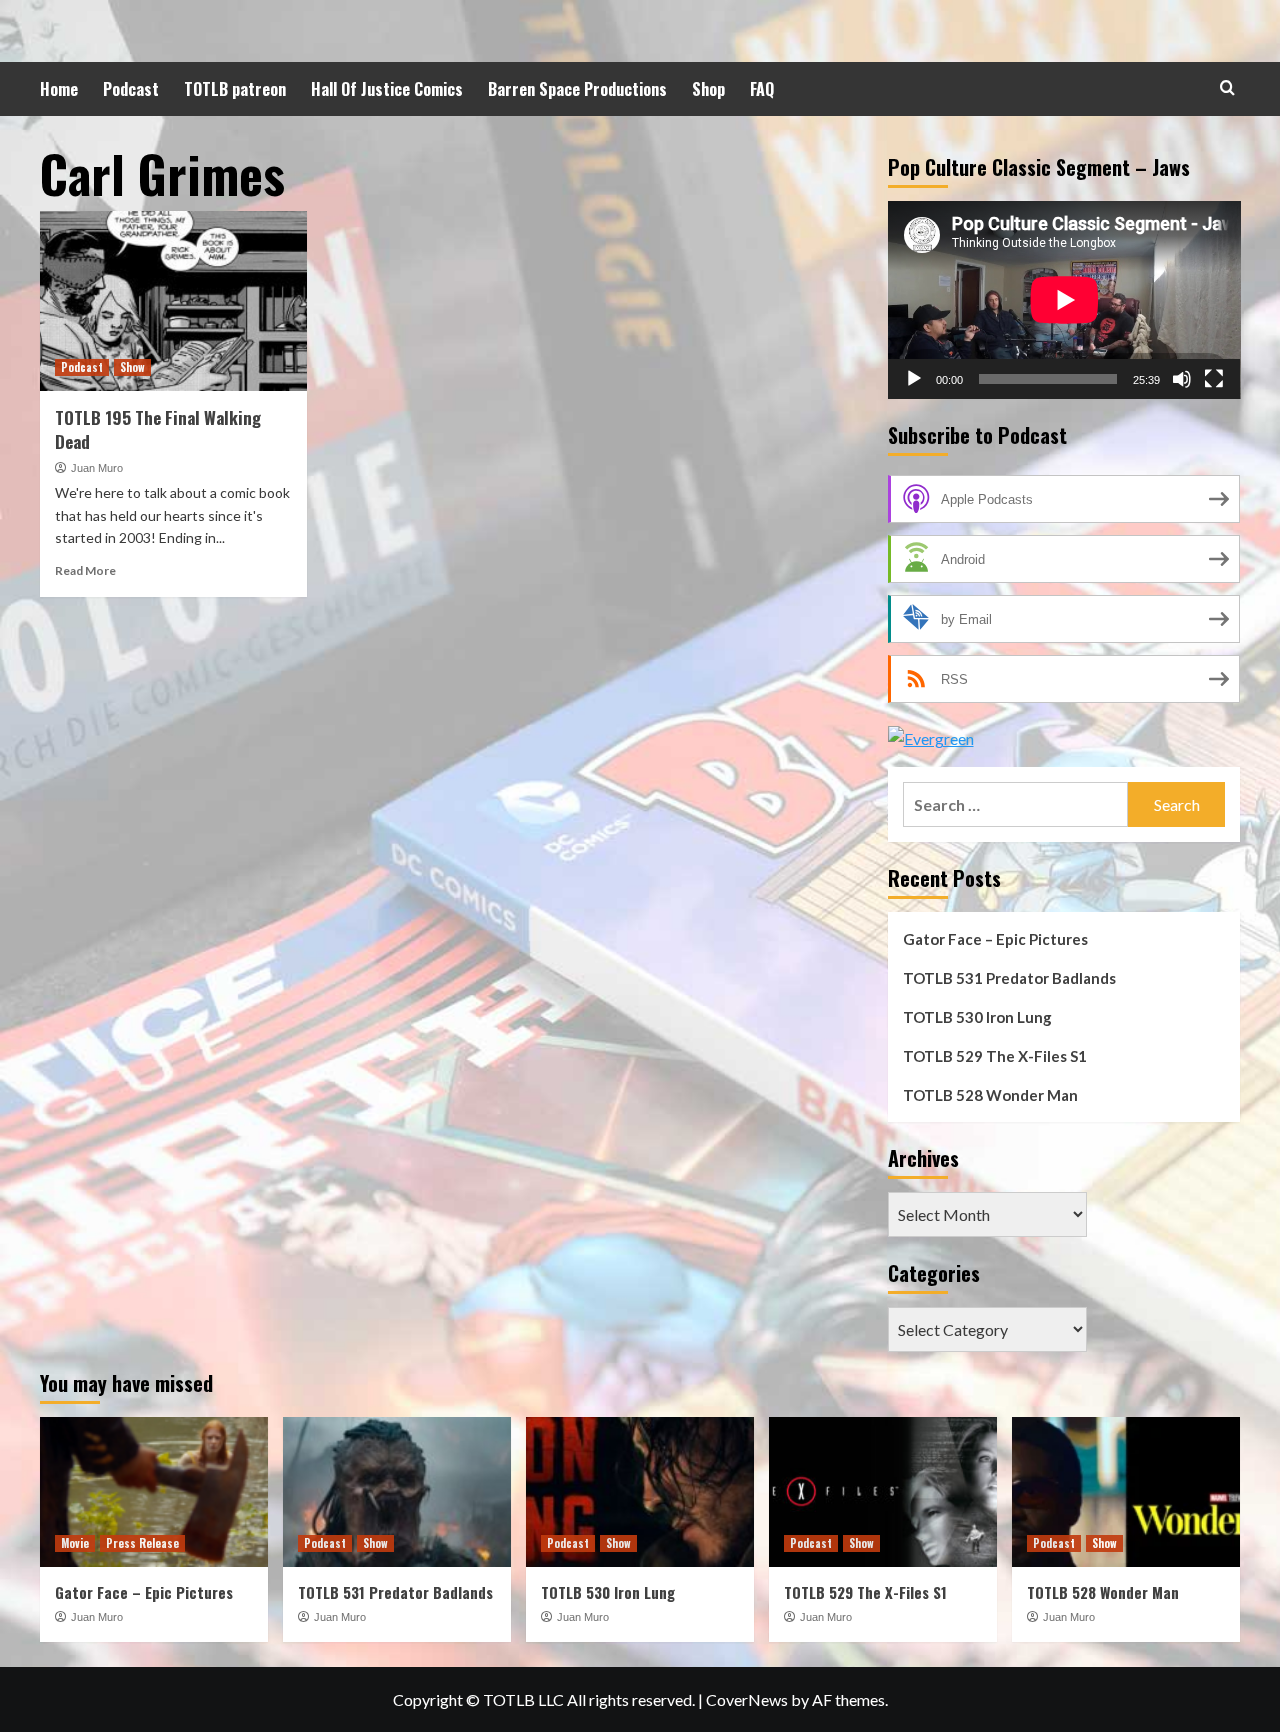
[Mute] (1182, 379)
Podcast (131, 89)
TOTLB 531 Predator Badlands (1009, 978)
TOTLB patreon (235, 89)
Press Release (142, 1543)
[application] (1064, 300)
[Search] (1227, 87)
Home (59, 89)
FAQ (762, 89)
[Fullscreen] (1214, 379)
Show (132, 367)
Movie (75, 1543)
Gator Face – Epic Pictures (995, 939)
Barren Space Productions (577, 89)
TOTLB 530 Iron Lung (977, 1017)
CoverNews (747, 1699)
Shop (708, 89)
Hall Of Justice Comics (387, 89)
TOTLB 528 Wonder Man (990, 1095)
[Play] (914, 379)
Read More (85, 570)
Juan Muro (97, 468)
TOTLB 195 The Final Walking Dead (158, 429)
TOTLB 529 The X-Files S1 (995, 1056)
